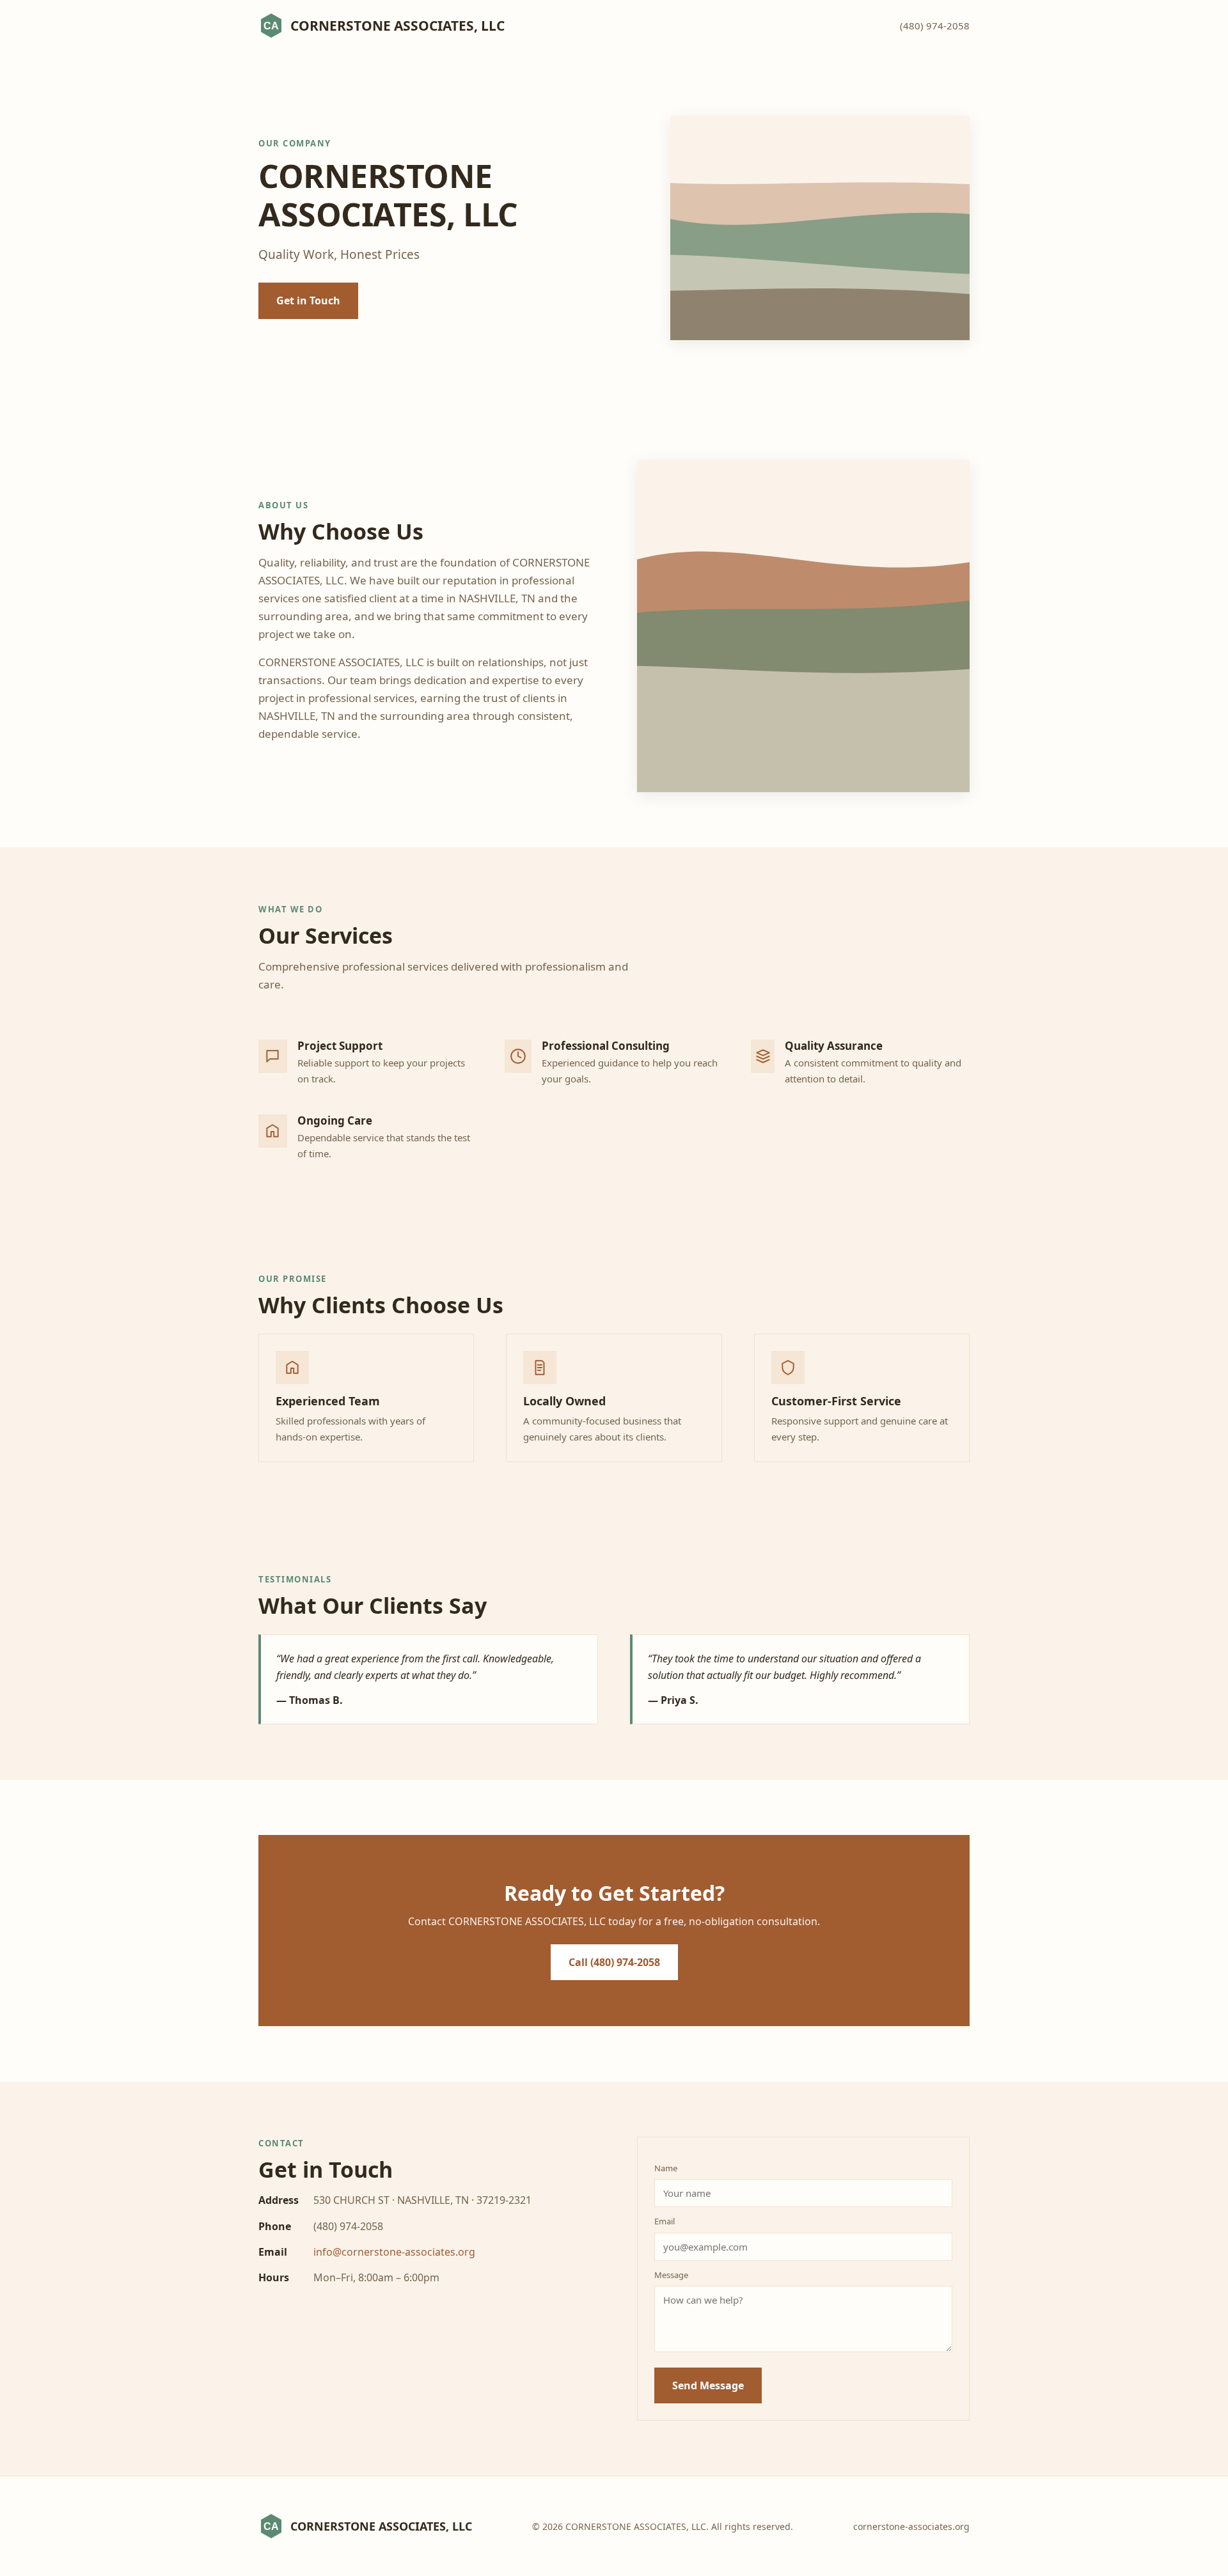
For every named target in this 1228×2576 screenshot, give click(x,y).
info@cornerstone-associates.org (394, 2252)
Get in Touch (308, 301)
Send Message (708, 2385)
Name (666, 2168)
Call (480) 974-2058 (614, 1962)
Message (671, 2275)
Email (665, 2221)
